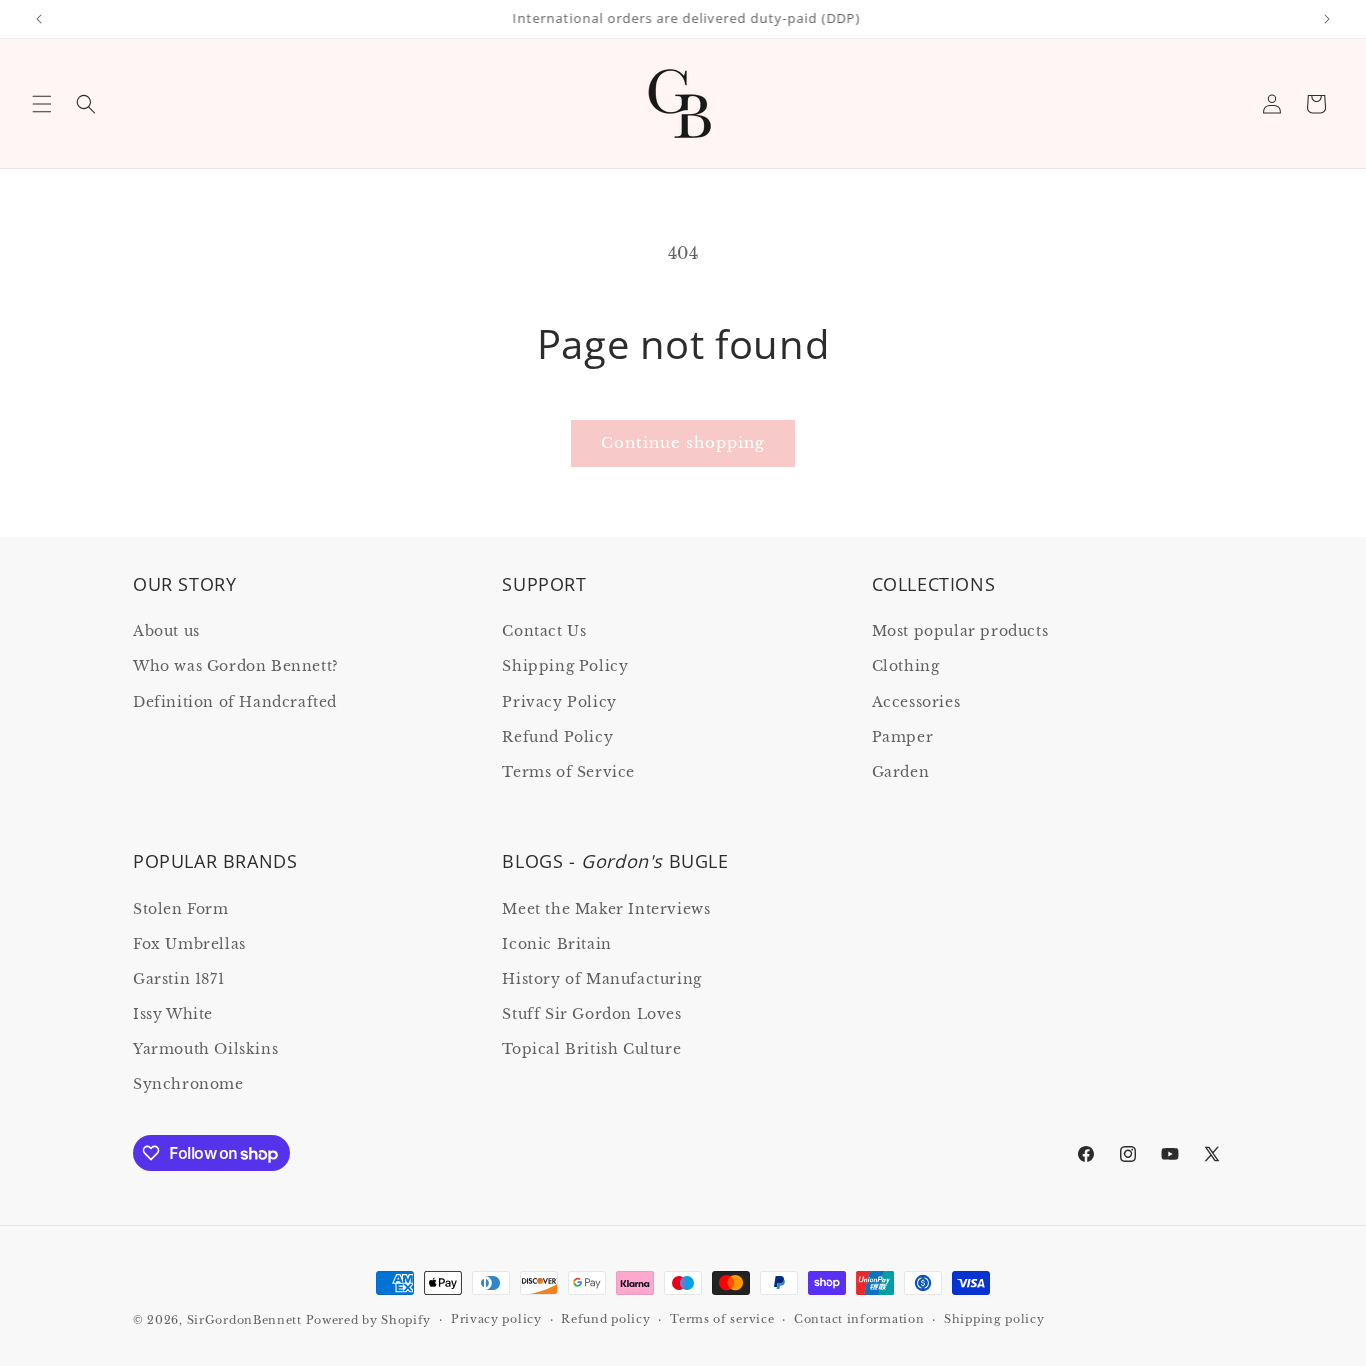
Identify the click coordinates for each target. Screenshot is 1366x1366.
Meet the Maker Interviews (606, 909)
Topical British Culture (591, 1049)
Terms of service (722, 1319)
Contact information (859, 1319)
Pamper (903, 737)
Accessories (916, 702)
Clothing (906, 666)
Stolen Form (181, 909)
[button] (42, 104)
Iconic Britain (556, 944)
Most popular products (960, 631)
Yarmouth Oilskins (205, 1049)
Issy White (173, 1014)
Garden (901, 772)
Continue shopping (683, 442)
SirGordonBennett (244, 1320)
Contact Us (544, 631)
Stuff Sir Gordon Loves (591, 1014)
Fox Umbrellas (189, 944)
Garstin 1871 (178, 979)
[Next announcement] (1327, 19)
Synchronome (188, 1084)
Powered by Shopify (369, 1320)
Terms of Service (568, 772)
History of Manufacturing (601, 979)
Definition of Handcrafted (235, 702)
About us (166, 631)
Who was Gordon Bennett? (236, 666)
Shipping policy (994, 1319)
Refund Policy (557, 737)
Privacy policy (496, 1319)
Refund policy (605, 1319)
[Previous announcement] (39, 19)
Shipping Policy (565, 666)
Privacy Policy (559, 702)
